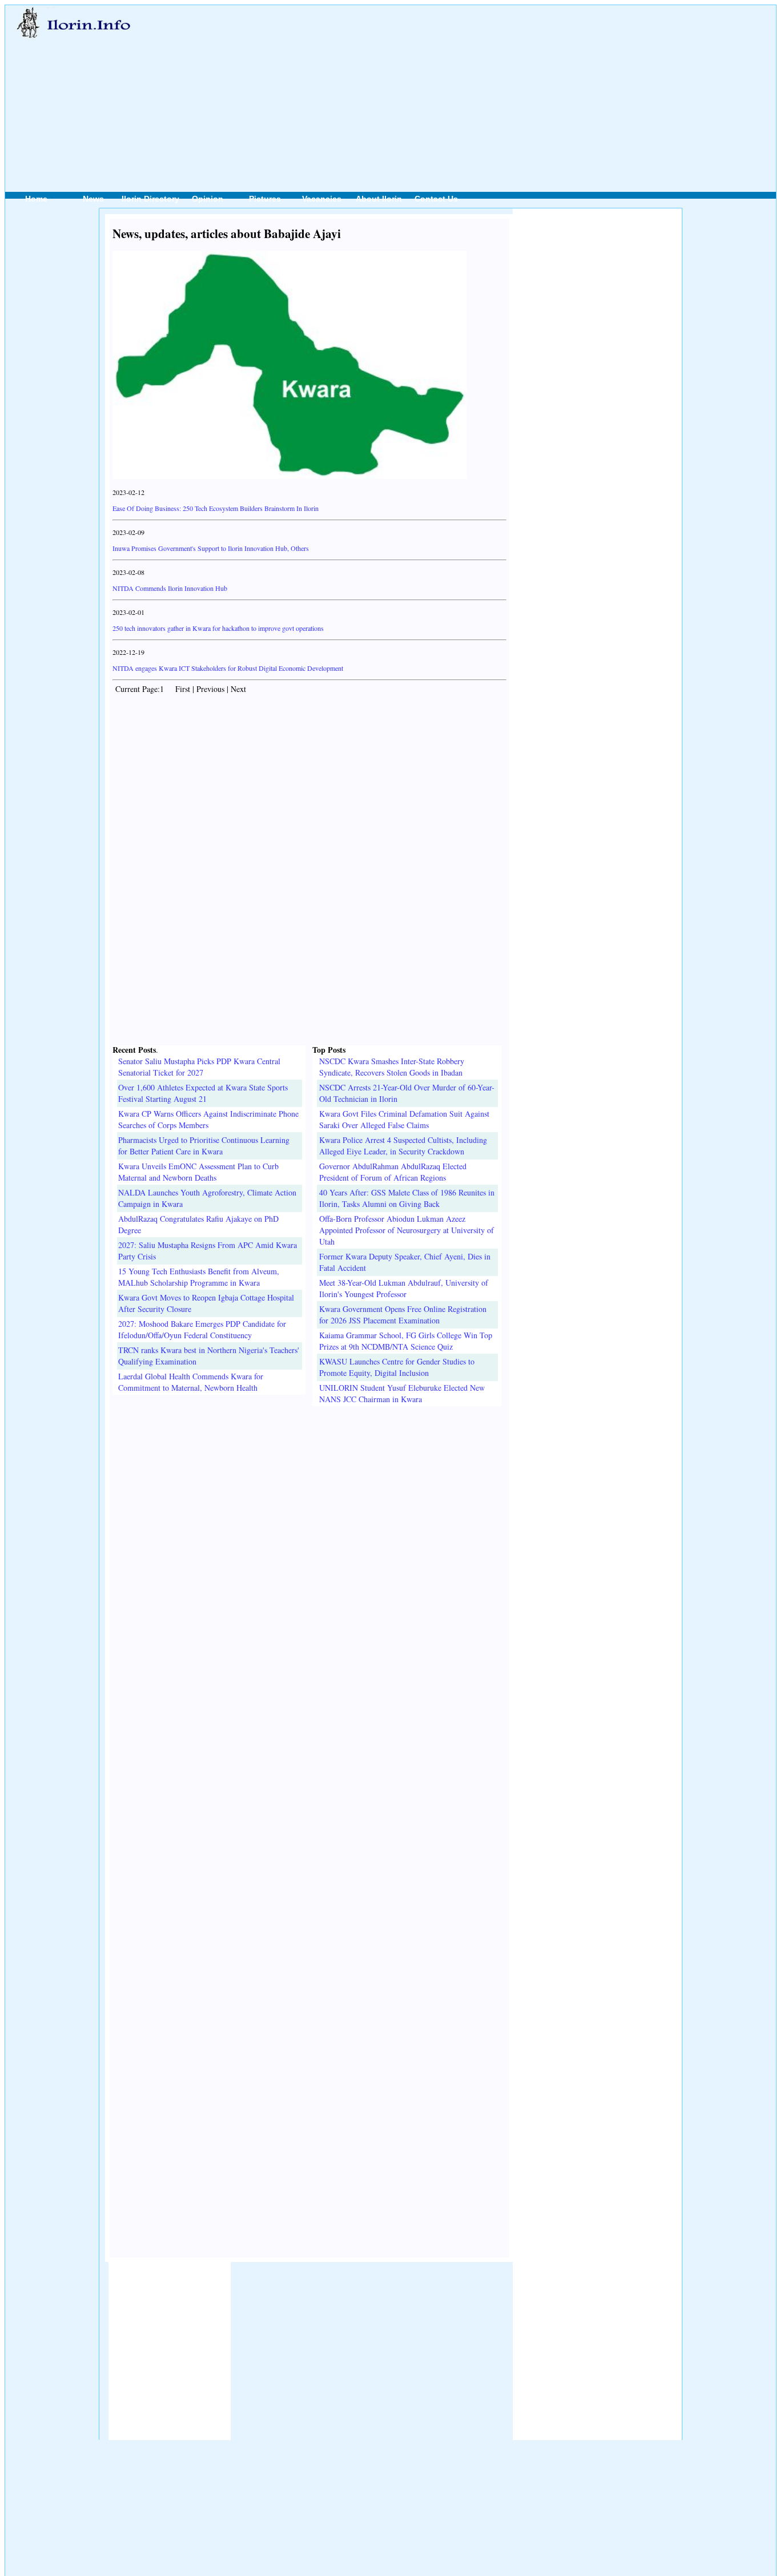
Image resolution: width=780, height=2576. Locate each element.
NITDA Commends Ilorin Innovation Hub (170, 588)
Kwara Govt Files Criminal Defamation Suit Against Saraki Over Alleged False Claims (404, 1119)
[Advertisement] (447, 86)
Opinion (208, 199)
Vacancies (322, 199)
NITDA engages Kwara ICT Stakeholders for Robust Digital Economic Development (228, 668)
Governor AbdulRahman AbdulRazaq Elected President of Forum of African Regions (393, 1172)
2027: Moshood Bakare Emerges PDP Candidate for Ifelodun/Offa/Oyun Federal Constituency (202, 1329)
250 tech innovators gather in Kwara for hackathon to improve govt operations (218, 628)
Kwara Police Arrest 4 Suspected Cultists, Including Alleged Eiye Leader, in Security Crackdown (403, 1146)
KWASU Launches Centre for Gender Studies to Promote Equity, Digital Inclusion (397, 1367)
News (93, 199)
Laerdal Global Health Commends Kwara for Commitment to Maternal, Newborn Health (191, 1382)
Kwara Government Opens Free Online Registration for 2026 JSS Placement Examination (403, 1315)
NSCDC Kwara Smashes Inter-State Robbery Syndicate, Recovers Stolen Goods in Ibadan (392, 1067)
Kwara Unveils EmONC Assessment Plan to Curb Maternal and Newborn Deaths (198, 1172)
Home (36, 199)
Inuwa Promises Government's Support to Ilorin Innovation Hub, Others (211, 548)
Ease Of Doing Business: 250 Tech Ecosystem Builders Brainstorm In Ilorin (216, 508)
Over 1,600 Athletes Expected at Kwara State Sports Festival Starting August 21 (203, 1093)
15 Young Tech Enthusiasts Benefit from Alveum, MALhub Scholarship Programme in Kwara (199, 1277)
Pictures (265, 199)
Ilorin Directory (150, 199)
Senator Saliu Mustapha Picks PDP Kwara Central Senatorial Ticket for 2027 (199, 1067)
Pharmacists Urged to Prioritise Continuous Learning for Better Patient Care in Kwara (204, 1146)
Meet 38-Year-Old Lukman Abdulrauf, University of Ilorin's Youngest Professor (404, 1288)
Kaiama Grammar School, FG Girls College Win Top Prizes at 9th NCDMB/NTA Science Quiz (406, 1341)
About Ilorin (379, 199)
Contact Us (436, 199)
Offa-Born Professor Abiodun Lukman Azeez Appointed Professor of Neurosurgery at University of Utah (407, 1230)
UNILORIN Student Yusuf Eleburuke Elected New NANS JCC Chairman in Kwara (402, 1393)
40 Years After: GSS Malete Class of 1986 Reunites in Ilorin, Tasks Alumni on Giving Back (407, 1198)
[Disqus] (309, 1549)
